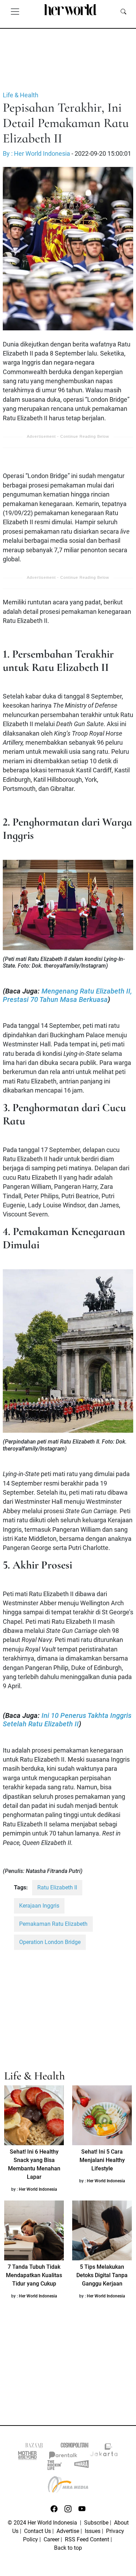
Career (51, 2539)
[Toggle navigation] (15, 11)
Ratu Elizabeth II (57, 1887)
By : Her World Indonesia (36, 154)
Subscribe (96, 2523)
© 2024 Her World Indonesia (43, 2523)
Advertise (68, 2531)
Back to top (68, 2548)
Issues (93, 2531)
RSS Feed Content (87, 2539)
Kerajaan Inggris (39, 1906)
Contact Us (37, 2531)
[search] (123, 11)
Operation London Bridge (50, 1942)
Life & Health (21, 95)
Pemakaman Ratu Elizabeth (53, 1924)
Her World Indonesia (38, 2189)
